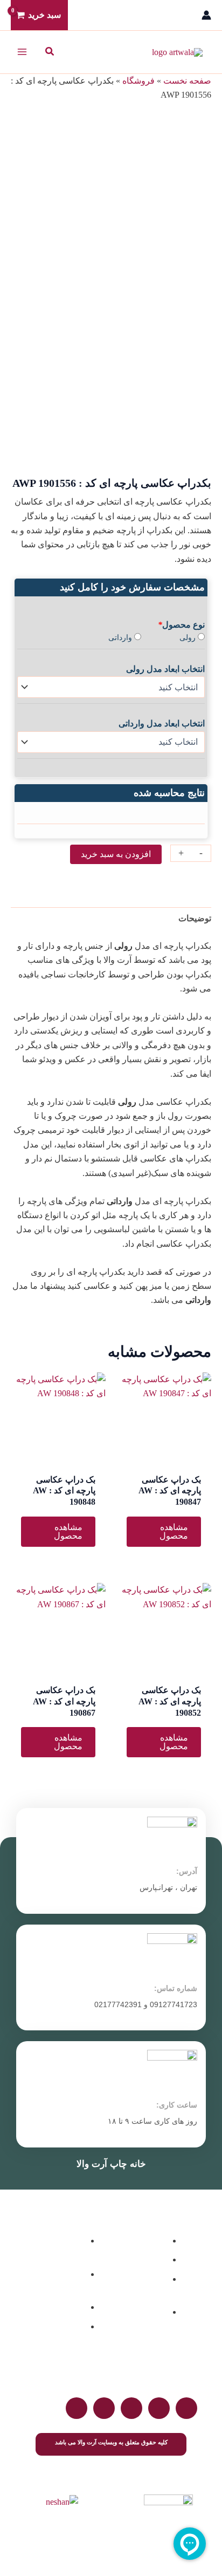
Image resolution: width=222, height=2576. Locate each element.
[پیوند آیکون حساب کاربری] (206, 15)
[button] (49, 52)
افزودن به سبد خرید (116, 854)
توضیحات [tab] (195, 918)
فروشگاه (138, 81)
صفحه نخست (187, 81)
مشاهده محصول (174, 1531)
